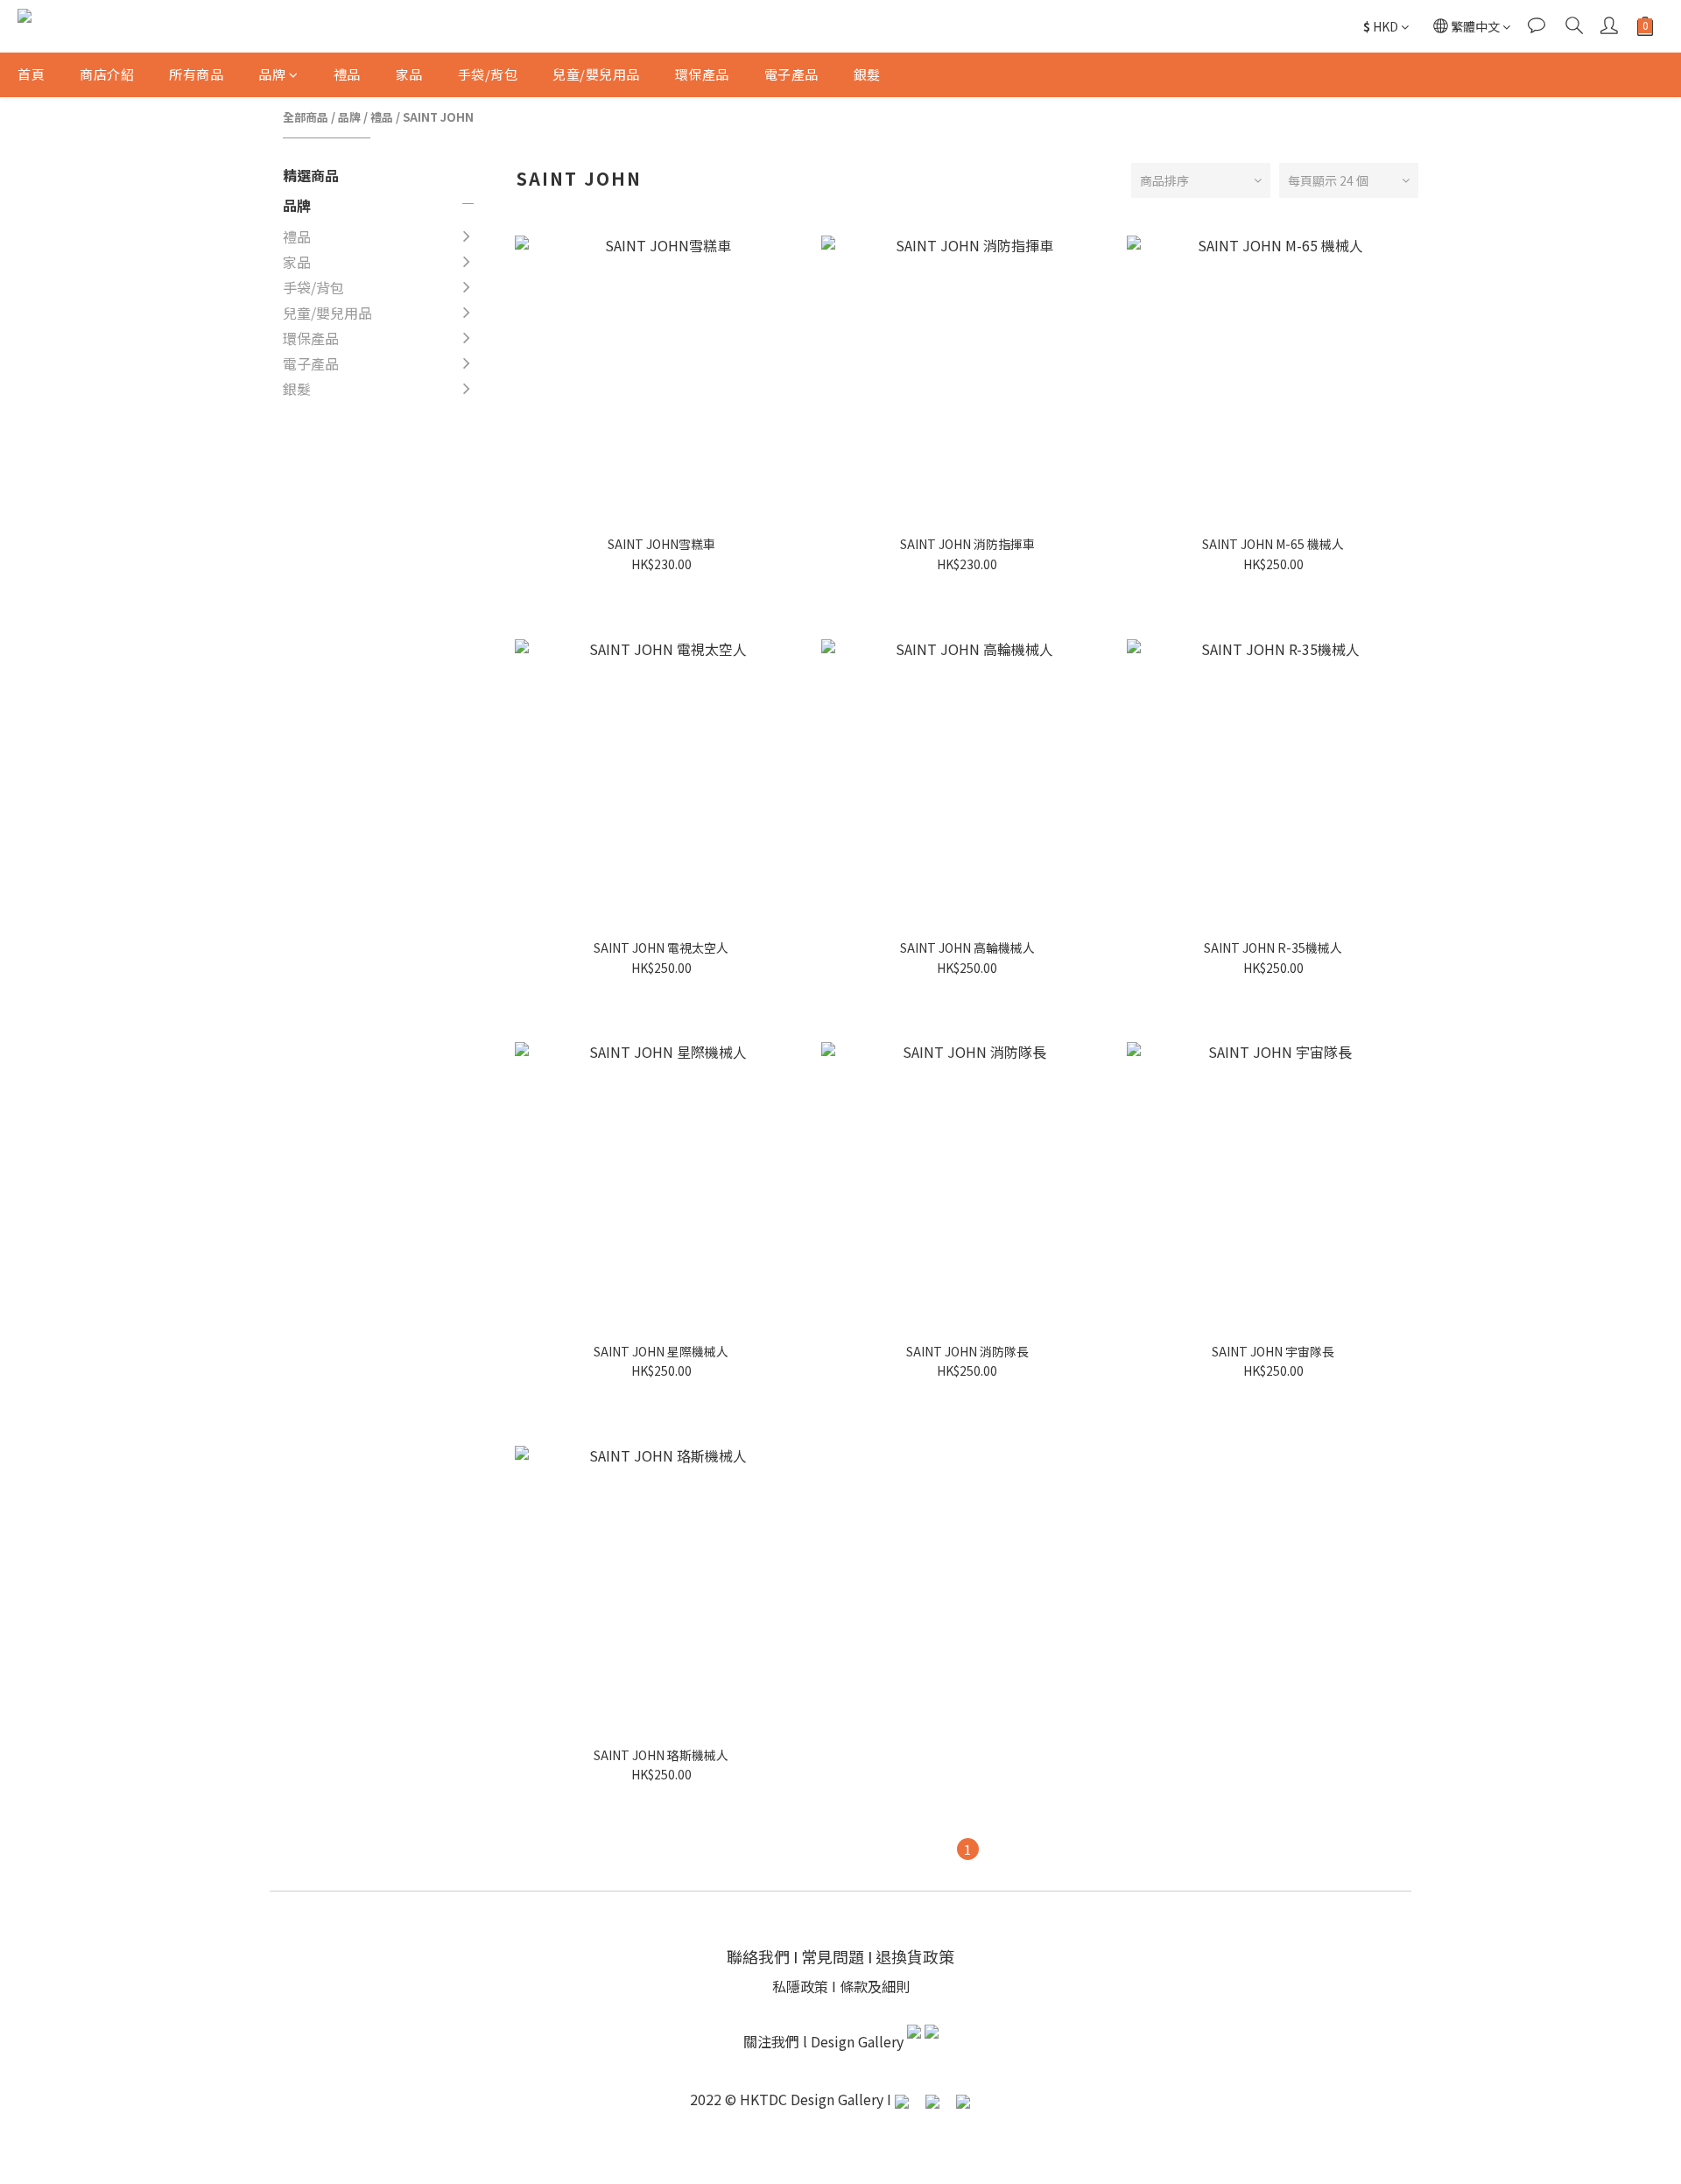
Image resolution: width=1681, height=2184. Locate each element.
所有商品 (196, 74)
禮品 (347, 74)
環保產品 (702, 74)
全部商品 (306, 117)
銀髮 (867, 74)
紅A (506, 449)
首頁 (31, 74)
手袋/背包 (488, 74)
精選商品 (311, 175)
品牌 (272, 74)
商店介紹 (107, 74)
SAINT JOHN (438, 117)
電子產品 (791, 74)
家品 (409, 74)
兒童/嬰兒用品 (596, 74)
